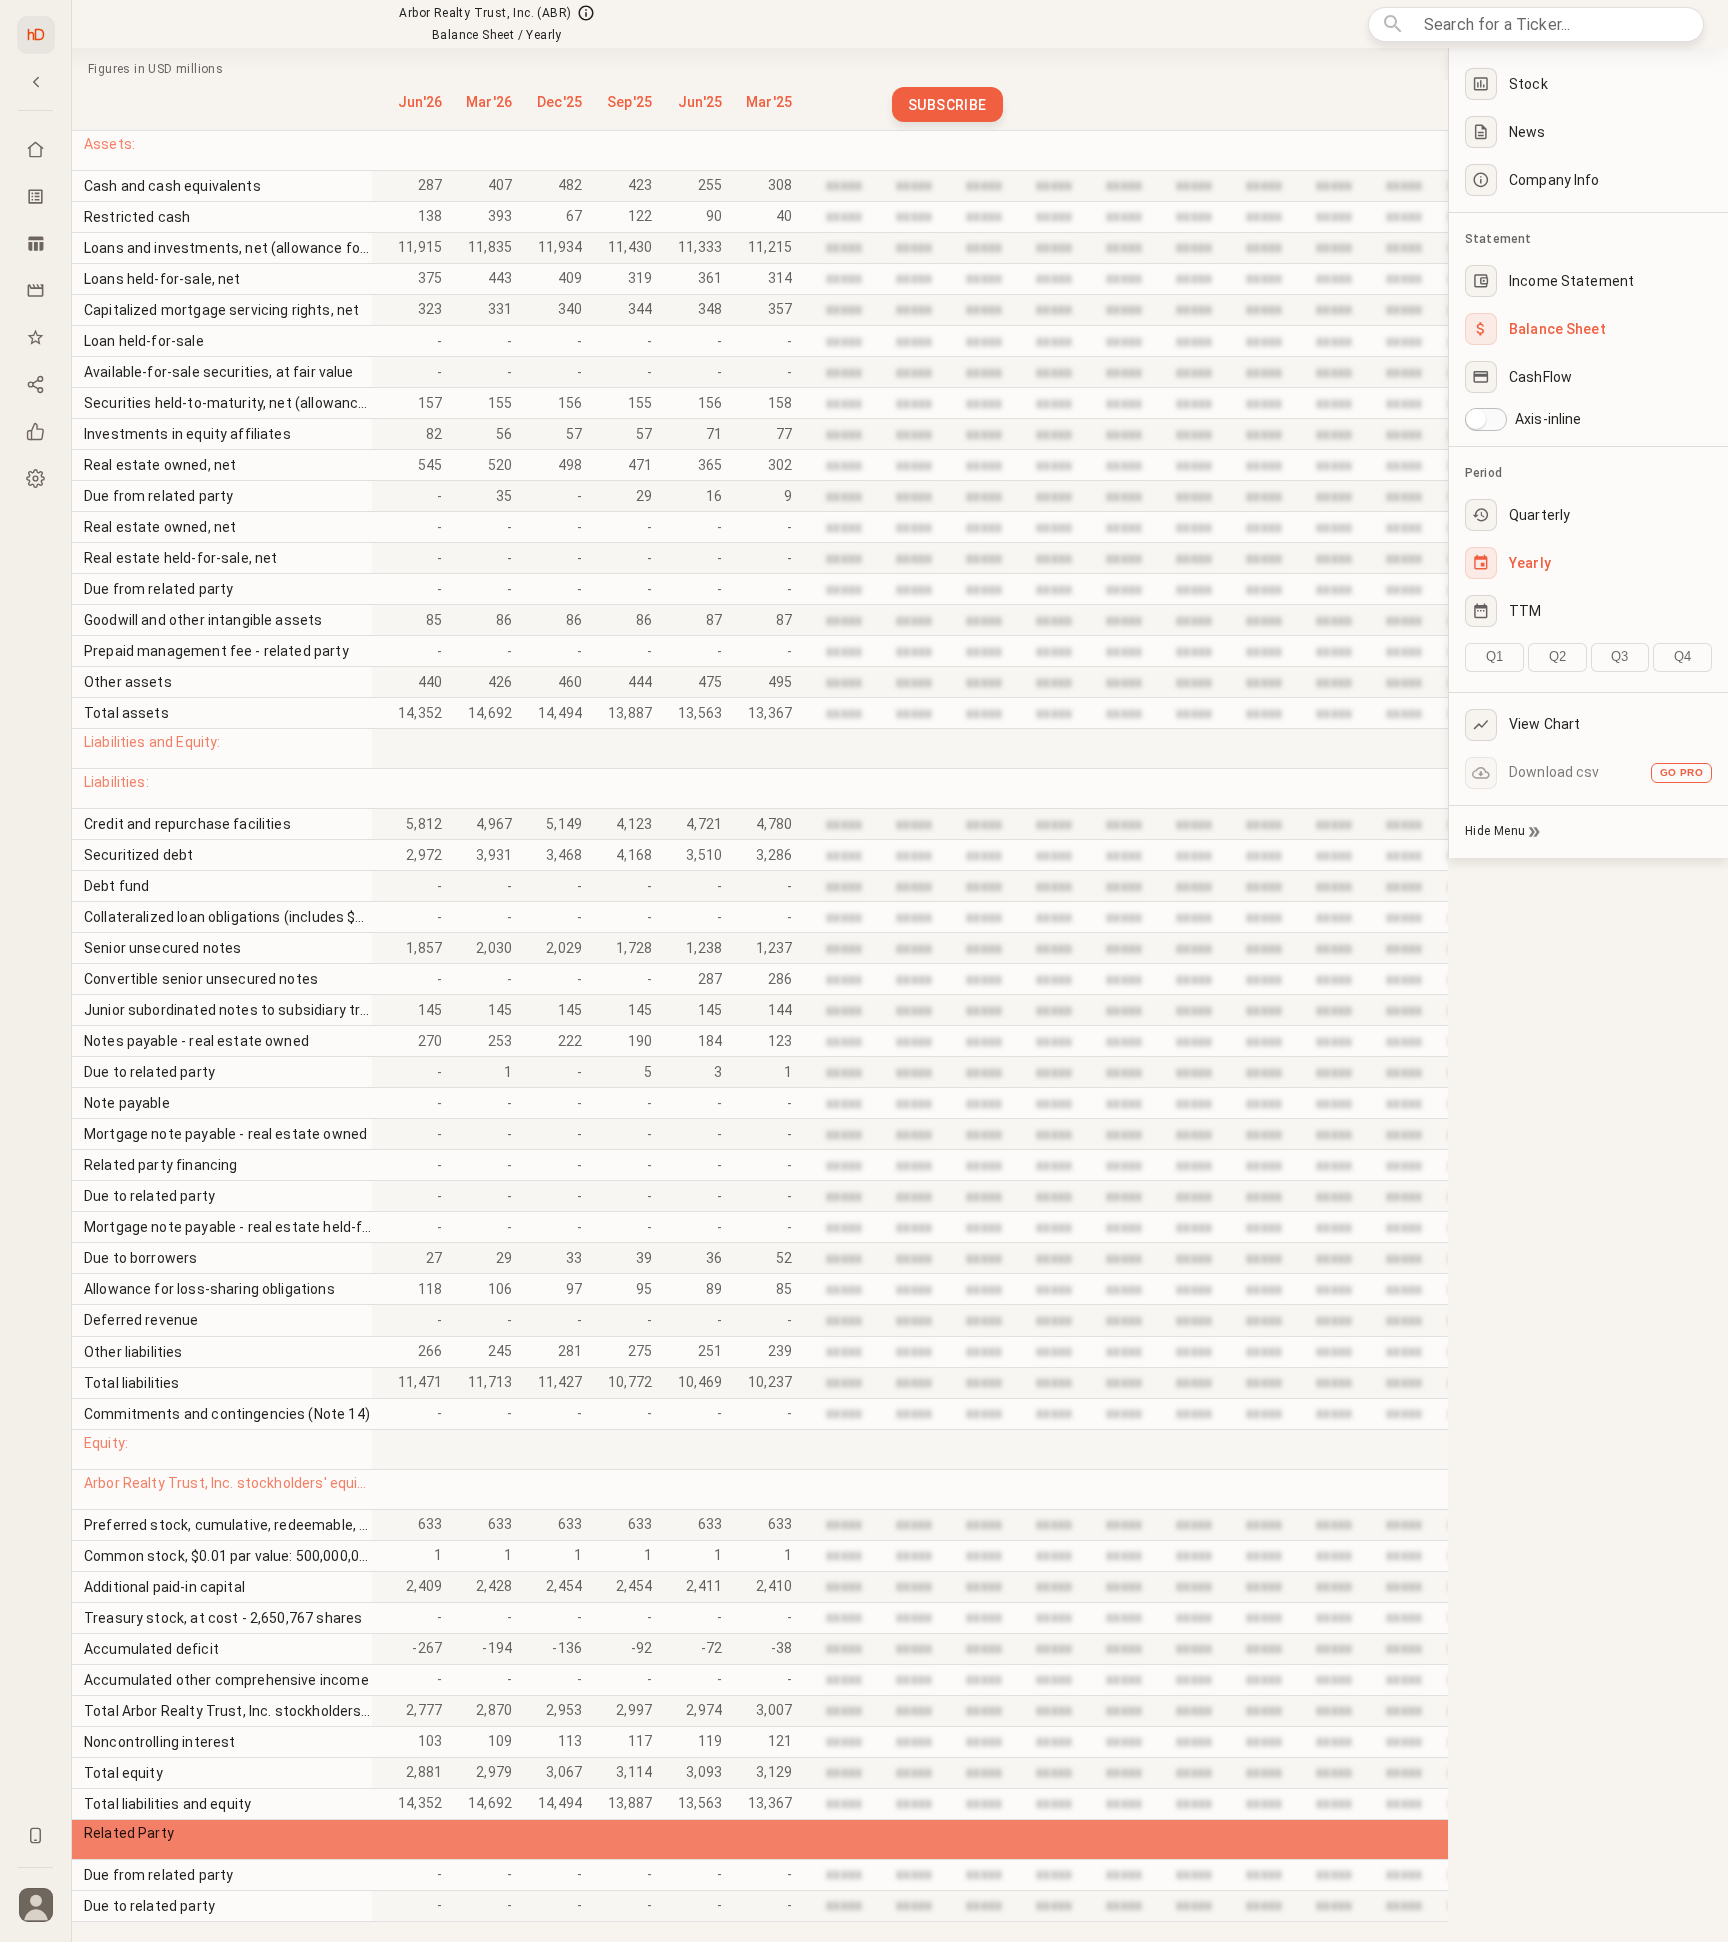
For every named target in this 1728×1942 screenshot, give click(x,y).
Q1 (1494, 656)
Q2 (1557, 656)
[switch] (1476, 419)
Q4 (1682, 656)
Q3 (1619, 656)
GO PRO (1681, 772)
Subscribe (947, 105)
